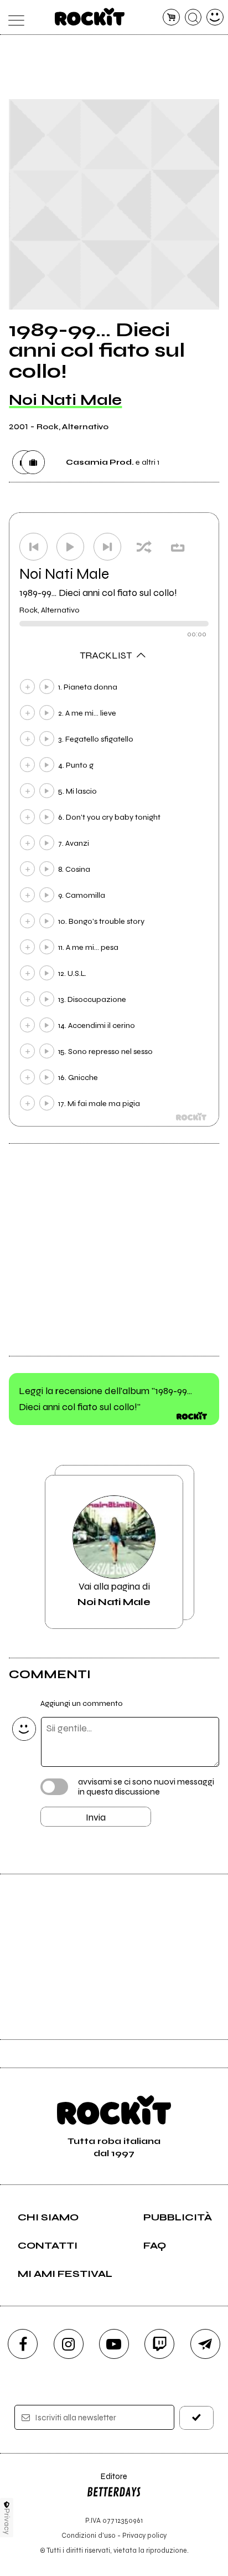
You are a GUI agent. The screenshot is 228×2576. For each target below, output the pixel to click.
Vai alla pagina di (114, 1594)
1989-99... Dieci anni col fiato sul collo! (98, 593)
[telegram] (205, 2344)
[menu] (13, 17)
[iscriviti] (196, 2418)
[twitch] (159, 2344)
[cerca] (193, 17)
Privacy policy (144, 2535)
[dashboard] (215, 17)
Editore (107, 2482)
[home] (90, 17)
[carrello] (171, 17)
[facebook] (23, 2344)
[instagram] (69, 2344)
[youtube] (114, 2344)
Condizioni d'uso (89, 2535)
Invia (96, 1817)
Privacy (7, 2521)
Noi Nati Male (65, 400)
